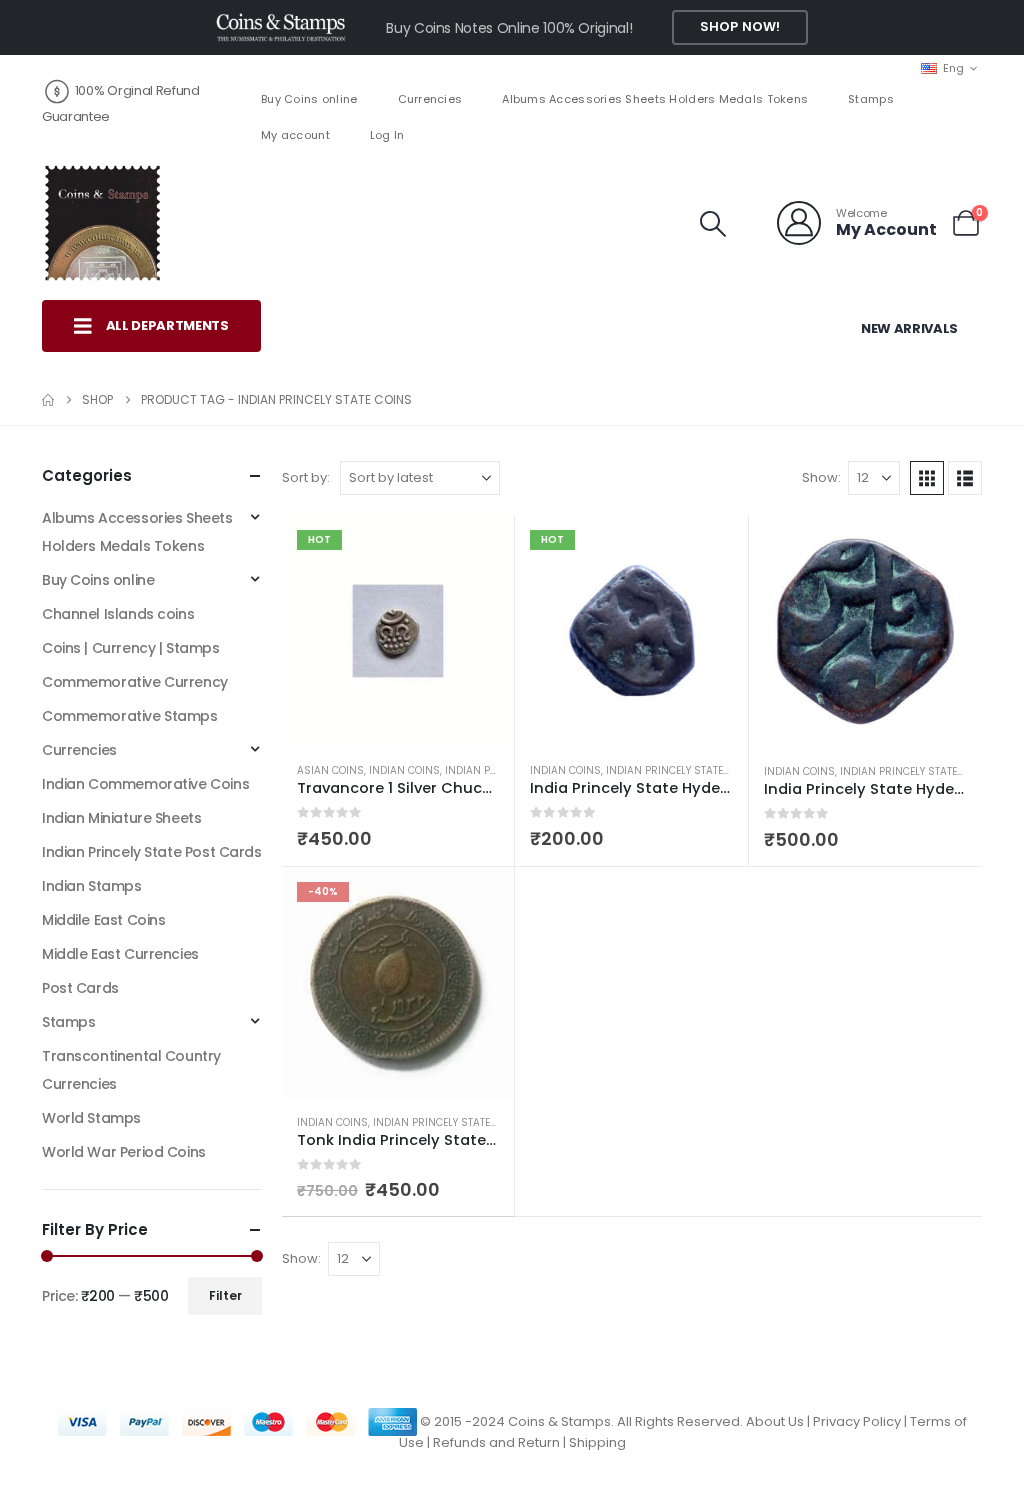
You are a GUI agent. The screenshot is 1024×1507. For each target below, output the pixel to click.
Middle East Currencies (120, 954)
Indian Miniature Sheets (121, 818)
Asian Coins (330, 770)
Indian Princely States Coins (685, 770)
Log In (387, 135)
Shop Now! (740, 26)
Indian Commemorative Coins (145, 784)
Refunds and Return (496, 1442)
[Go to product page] (865, 631)
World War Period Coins (124, 1152)
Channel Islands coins (118, 614)
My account (295, 135)
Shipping (597, 1442)
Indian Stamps (92, 886)
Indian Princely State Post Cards (152, 852)
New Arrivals (909, 328)
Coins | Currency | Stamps (131, 648)
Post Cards (80, 988)
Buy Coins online (309, 99)
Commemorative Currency (135, 682)
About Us (775, 1421)
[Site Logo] (102, 223)
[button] (713, 224)
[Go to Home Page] (48, 400)
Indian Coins (404, 770)
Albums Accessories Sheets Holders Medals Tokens (655, 99)
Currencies (430, 99)
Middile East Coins (103, 920)
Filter (225, 1295)
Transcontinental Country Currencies (131, 1070)
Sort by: (306, 477)
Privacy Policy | (861, 1421)
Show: (821, 477)
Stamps (871, 99)
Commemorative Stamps (130, 716)
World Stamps (91, 1118)
